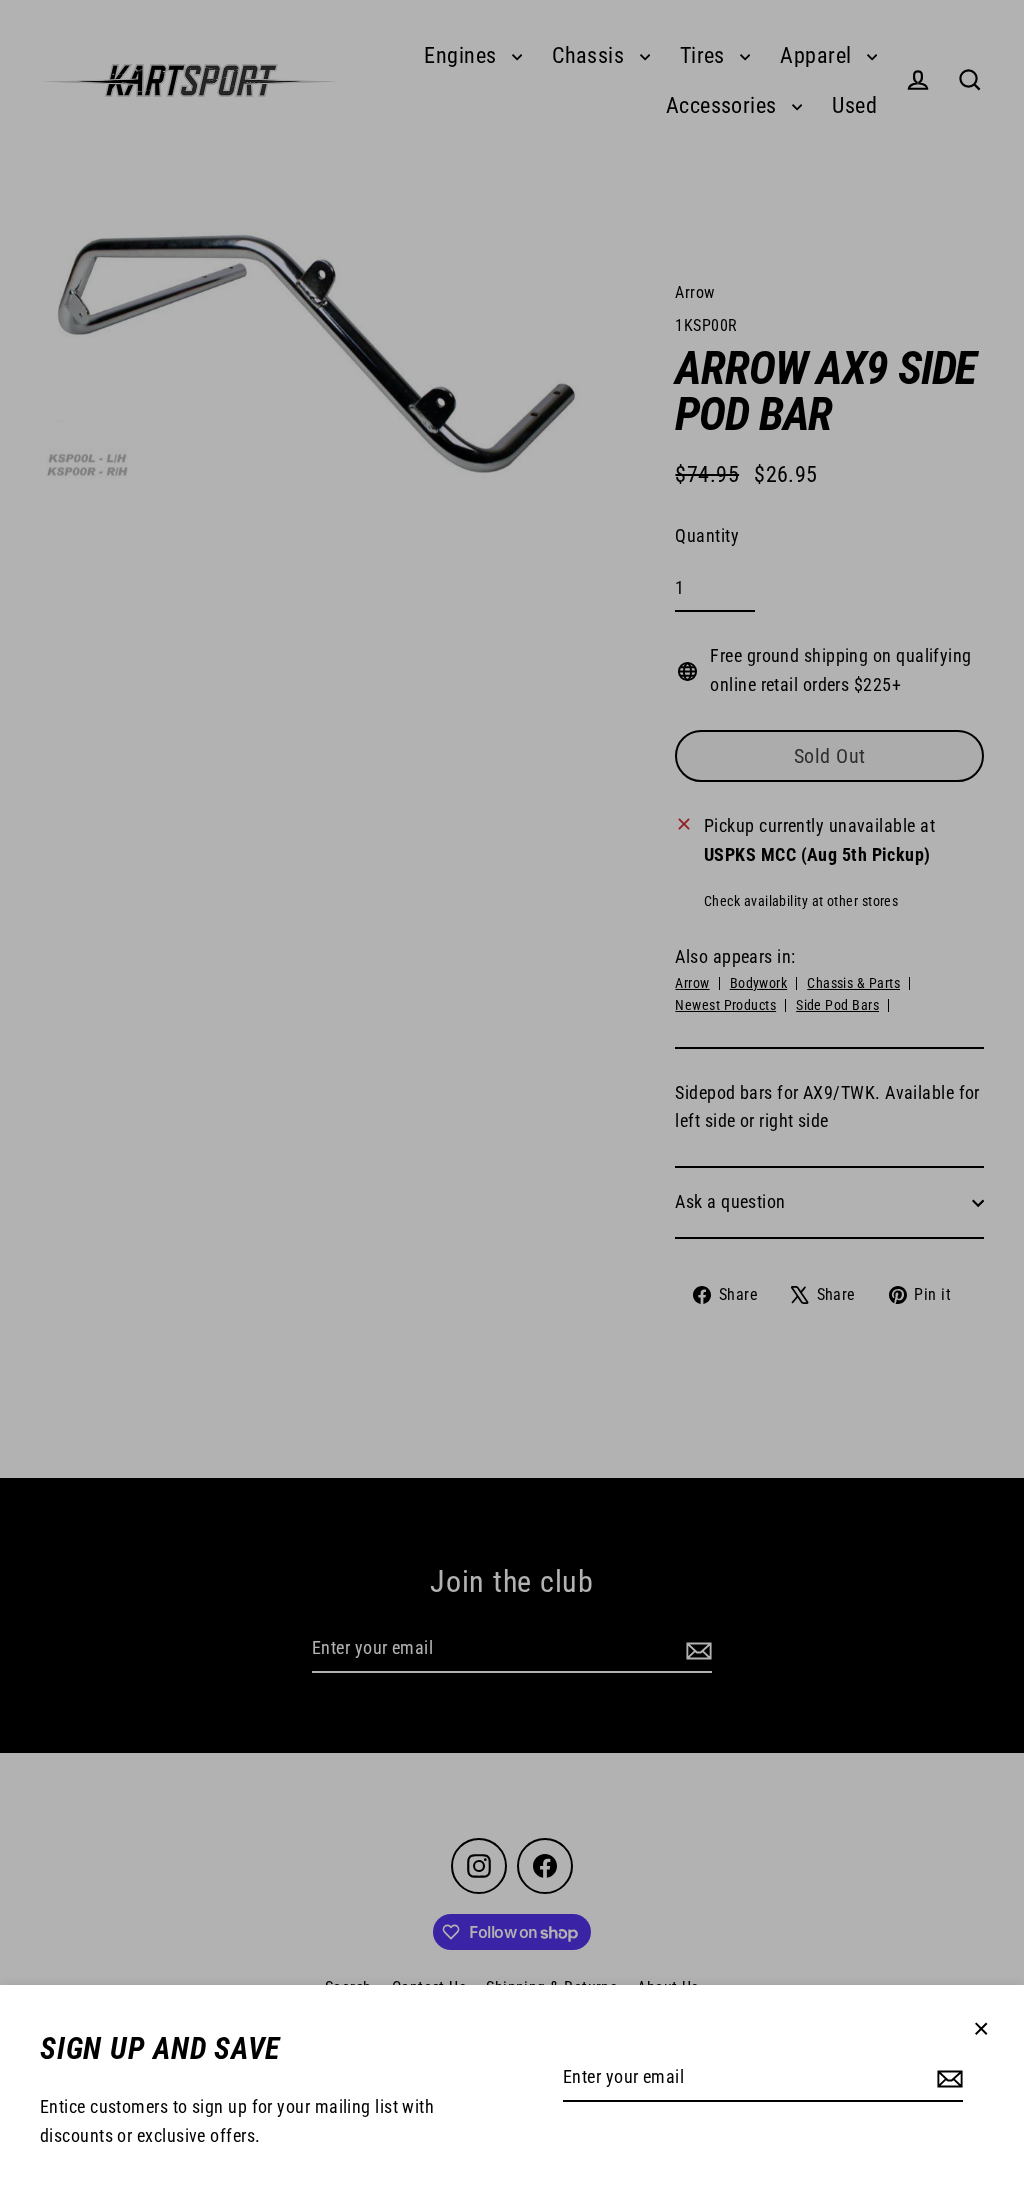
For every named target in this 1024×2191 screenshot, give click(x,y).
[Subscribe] (947, 2078)
